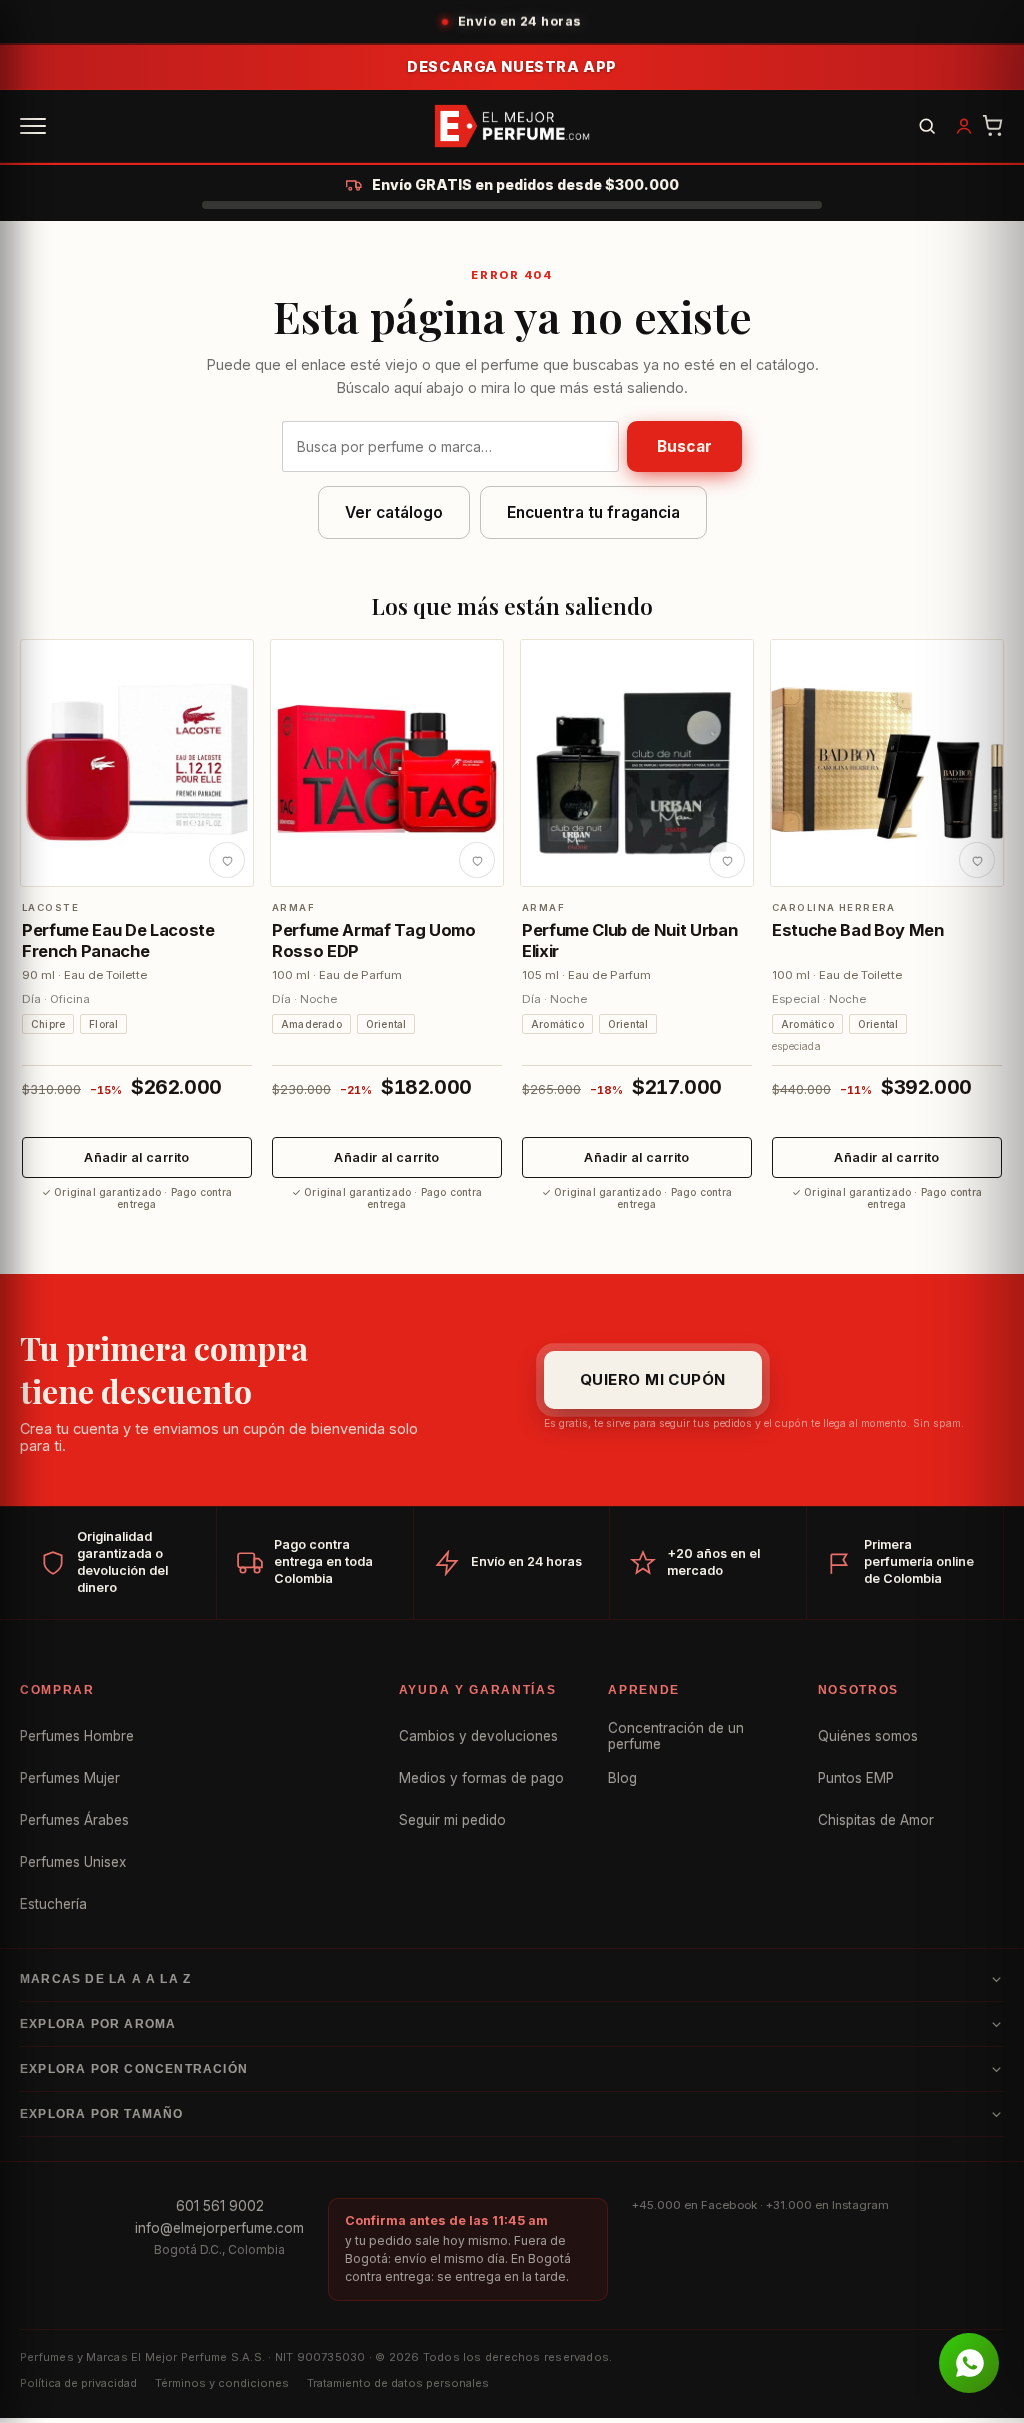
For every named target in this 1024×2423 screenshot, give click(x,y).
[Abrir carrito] (993, 126)
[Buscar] (927, 126)
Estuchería (53, 1904)
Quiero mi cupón (653, 1379)
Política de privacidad (78, 2383)
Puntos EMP (856, 1778)
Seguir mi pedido (452, 1820)
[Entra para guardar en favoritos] (227, 860)
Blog (622, 1778)
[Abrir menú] (33, 126)
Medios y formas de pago (481, 1778)
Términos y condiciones (222, 2383)
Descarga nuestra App (512, 66)
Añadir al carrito (136, 1157)
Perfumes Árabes (74, 1820)
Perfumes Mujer (70, 1778)
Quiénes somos (868, 1736)
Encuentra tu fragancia (593, 512)
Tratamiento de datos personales (398, 2383)
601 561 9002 (220, 2206)
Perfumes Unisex (73, 1862)
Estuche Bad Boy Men (858, 930)
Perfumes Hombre (77, 1736)
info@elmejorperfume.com (219, 2228)
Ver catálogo (394, 512)
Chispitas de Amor (876, 1820)
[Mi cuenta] (964, 126)
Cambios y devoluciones (478, 1736)
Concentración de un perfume (676, 1736)
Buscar (684, 446)
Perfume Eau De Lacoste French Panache (118, 940)
